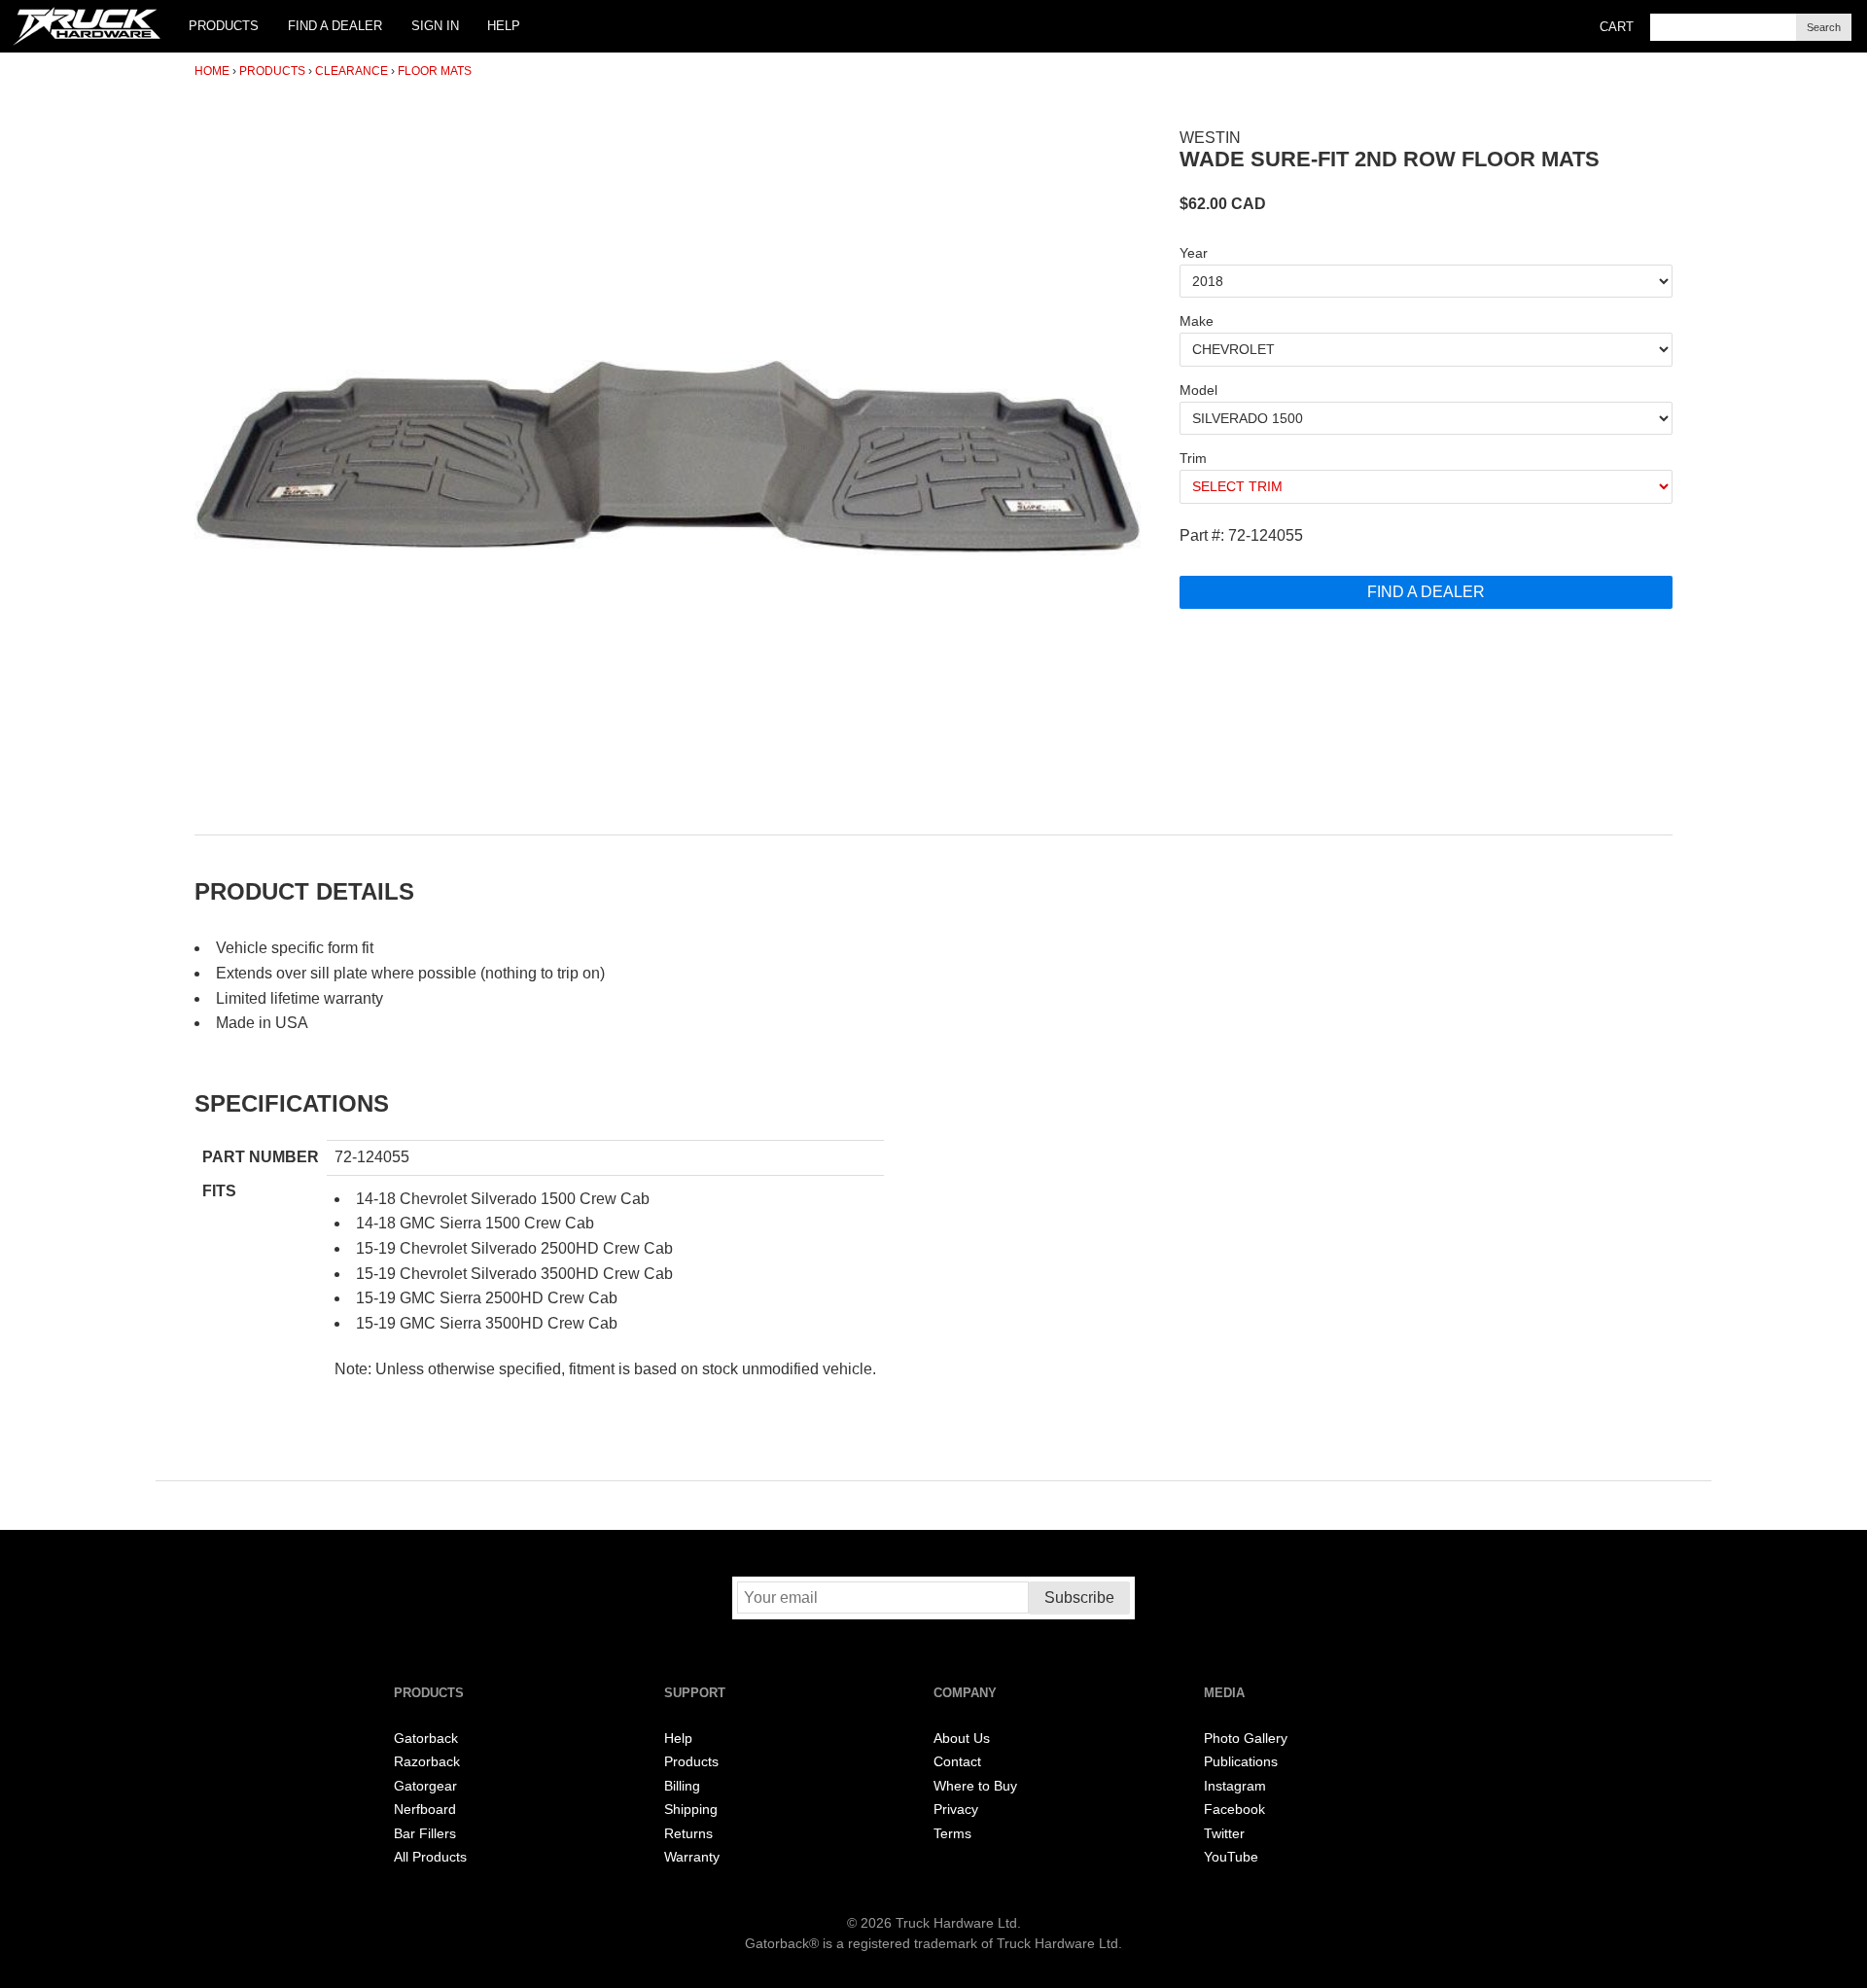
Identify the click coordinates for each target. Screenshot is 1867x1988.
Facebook (1234, 1810)
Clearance (352, 71)
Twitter (1224, 1834)
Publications (1241, 1762)
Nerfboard (425, 1810)
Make (1197, 321)
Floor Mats (435, 71)
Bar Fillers (425, 1834)
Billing (682, 1786)
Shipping (691, 1810)
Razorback (427, 1762)
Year (1194, 253)
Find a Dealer (335, 26)
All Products (430, 1857)
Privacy (956, 1810)
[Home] (87, 26)
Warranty (692, 1857)
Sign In (435, 26)
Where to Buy (975, 1786)
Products (224, 26)
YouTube (1231, 1857)
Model (1198, 390)
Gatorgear (425, 1786)
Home (212, 71)
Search (1824, 27)
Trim (1193, 458)
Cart (1617, 27)
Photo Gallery (1246, 1739)
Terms (952, 1834)
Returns (688, 1834)
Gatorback (426, 1739)
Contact (957, 1762)
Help (504, 26)
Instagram (1235, 1786)
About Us (962, 1739)
